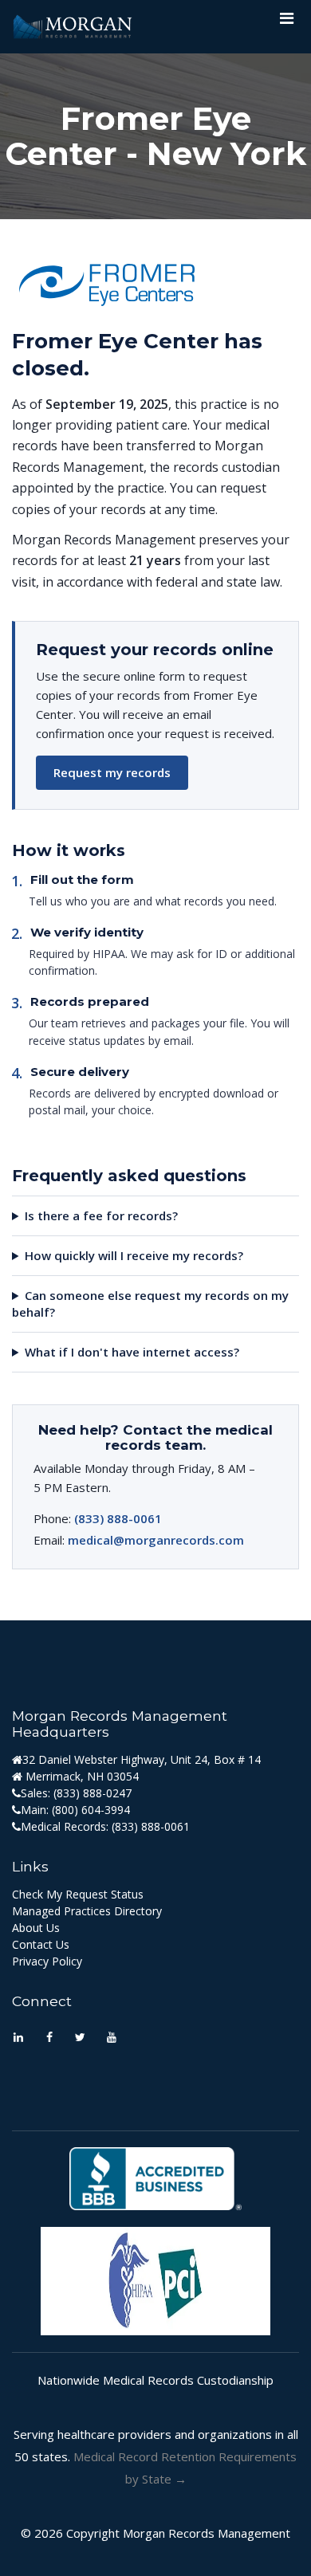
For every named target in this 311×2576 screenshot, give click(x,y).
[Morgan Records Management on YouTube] (111, 2038)
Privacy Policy (47, 1961)
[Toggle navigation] (286, 22)
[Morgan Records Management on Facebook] (49, 2038)
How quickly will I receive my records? (134, 1255)
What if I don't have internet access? (132, 1352)
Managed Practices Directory (87, 1911)
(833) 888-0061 (118, 1518)
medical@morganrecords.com (156, 1540)
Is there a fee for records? (101, 1215)
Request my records (112, 772)
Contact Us (41, 1944)
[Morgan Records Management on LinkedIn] (18, 2038)
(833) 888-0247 (93, 1793)
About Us (36, 1928)
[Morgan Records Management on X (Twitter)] (80, 2038)
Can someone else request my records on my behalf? (150, 1304)
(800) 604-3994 (91, 1810)
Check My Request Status (78, 1894)
